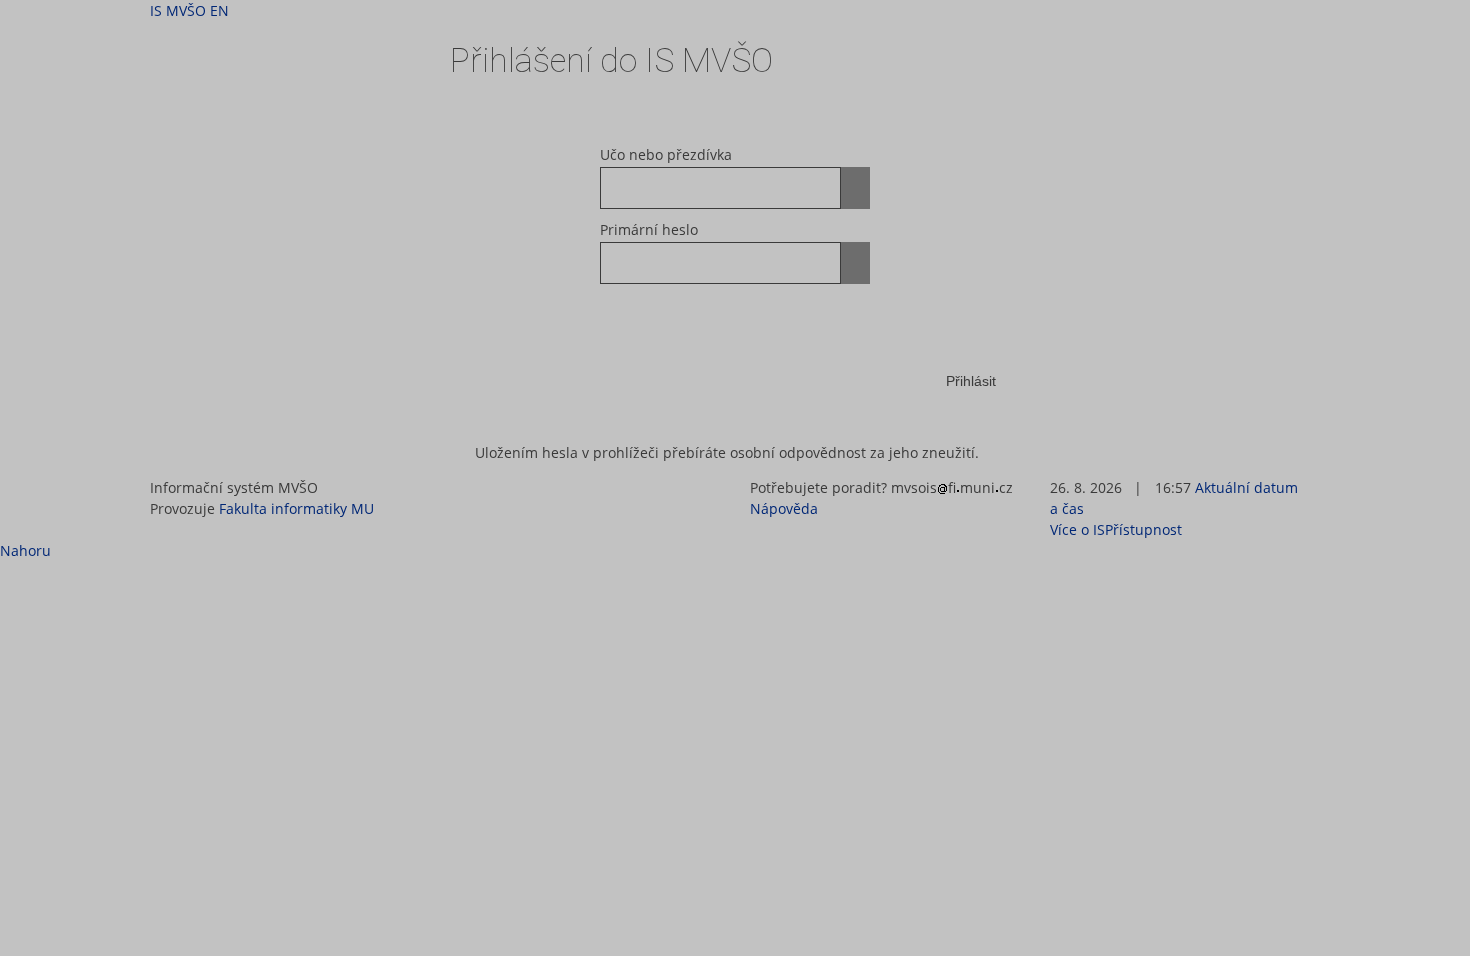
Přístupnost (1143, 529)
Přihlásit (971, 381)
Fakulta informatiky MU (296, 508)
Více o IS (1077, 529)
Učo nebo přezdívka (666, 154)
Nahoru (25, 550)
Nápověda (784, 508)
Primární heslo (649, 229)
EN (219, 10)
